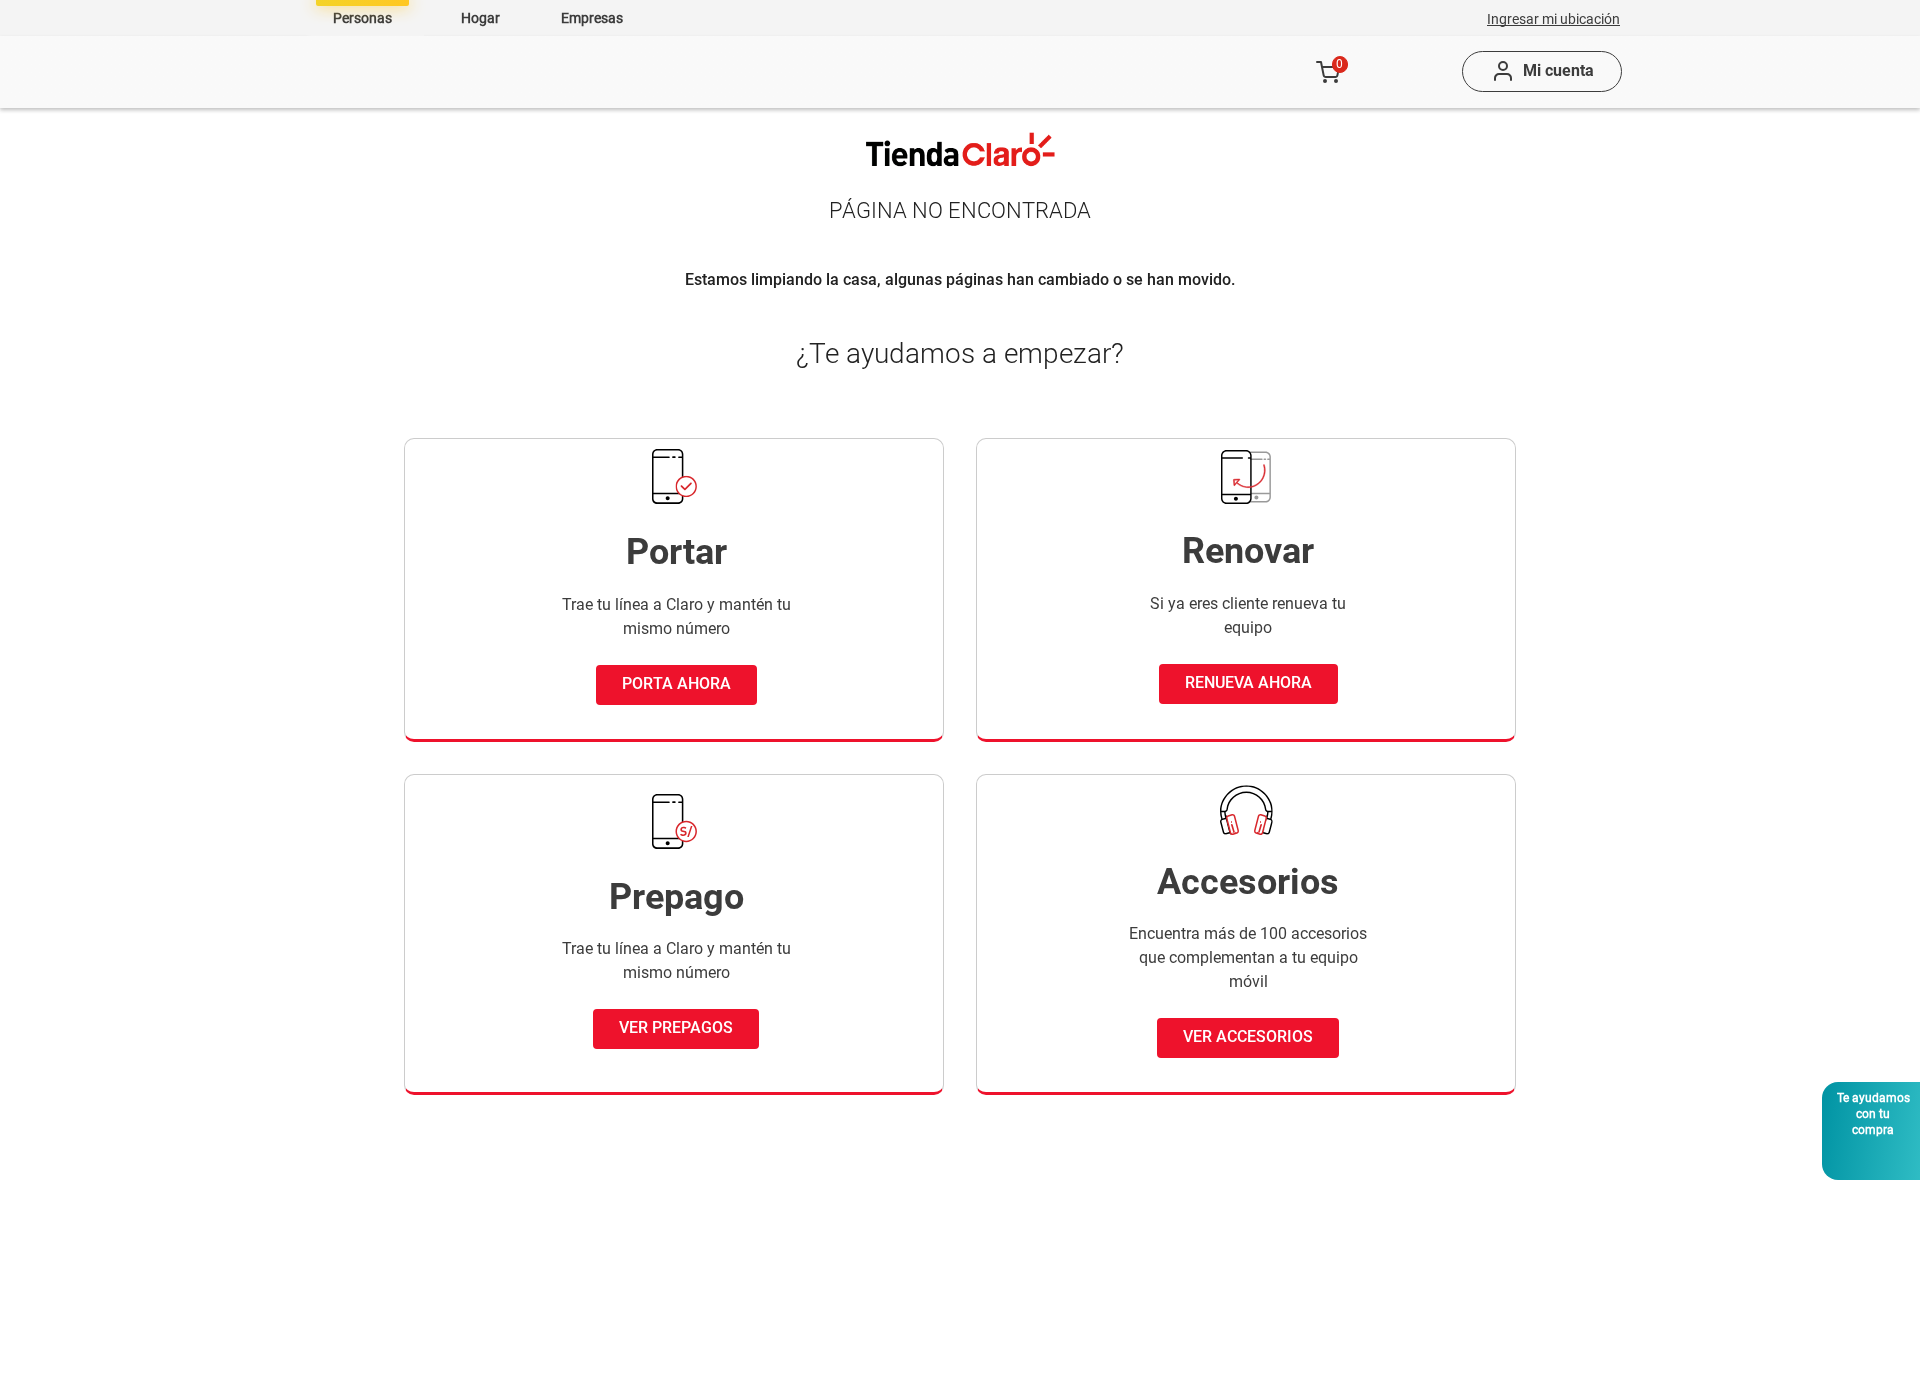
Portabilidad (420, 1221)
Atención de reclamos (1335, 1257)
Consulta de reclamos (1335, 1293)
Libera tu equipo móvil (1079, 1221)
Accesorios (997, 72)
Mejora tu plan (615, 1293)
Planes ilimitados (438, 1329)
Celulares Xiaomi (859, 1293)
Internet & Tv (830, 72)
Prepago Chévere (436, 1365)
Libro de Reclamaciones (1343, 1365)
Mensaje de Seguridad (1337, 1329)
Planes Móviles (645, 72)
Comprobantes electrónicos (1097, 1293)
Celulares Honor (856, 1329)
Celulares (476, 72)
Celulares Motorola (866, 1365)
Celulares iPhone (859, 1221)
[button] (1553, 18)
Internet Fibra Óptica (635, 1221)
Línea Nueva (421, 1257)
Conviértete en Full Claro (649, 1329)
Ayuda (1136, 72)
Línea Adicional (431, 1293)
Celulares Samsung (868, 1257)
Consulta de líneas (1066, 1365)
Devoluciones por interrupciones (1372, 1221)
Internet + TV (609, 1257)
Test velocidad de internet (1091, 1329)
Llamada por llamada (1077, 1257)
